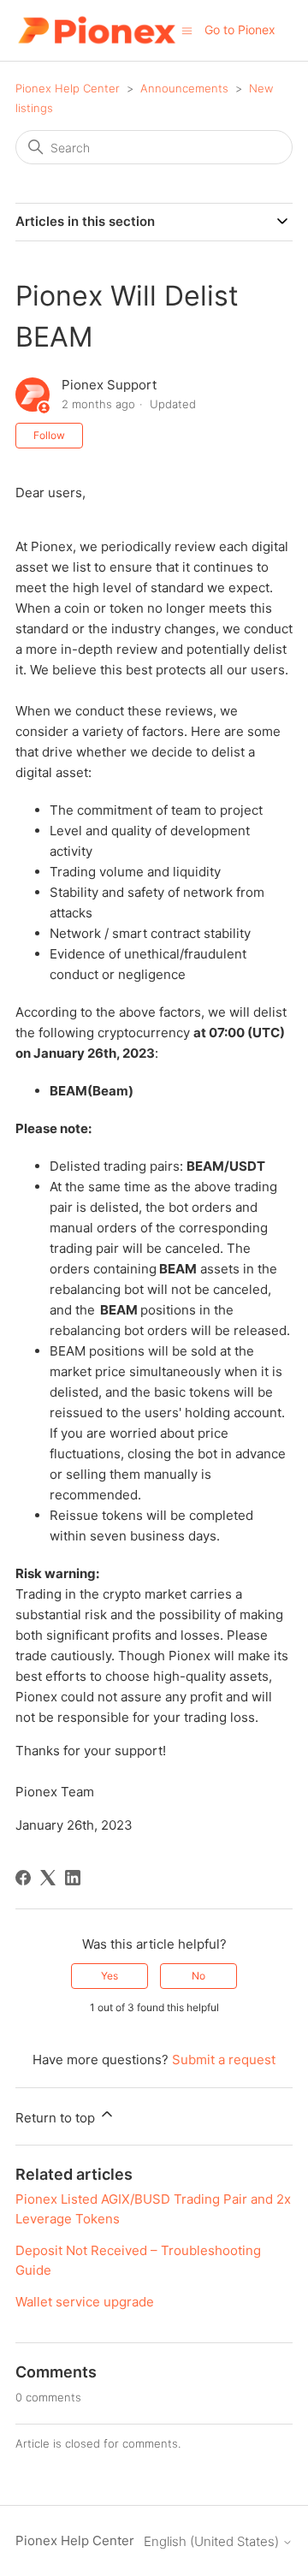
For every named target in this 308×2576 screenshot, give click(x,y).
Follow (49, 435)
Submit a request (224, 2060)
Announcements (184, 88)
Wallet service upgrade (85, 2302)
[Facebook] (23, 1878)
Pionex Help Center (68, 88)
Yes (110, 1976)
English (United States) (213, 2541)
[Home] (96, 30)
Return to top (57, 2118)
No (198, 1976)
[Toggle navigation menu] (187, 30)
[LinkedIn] (73, 1878)
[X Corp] (48, 1878)
